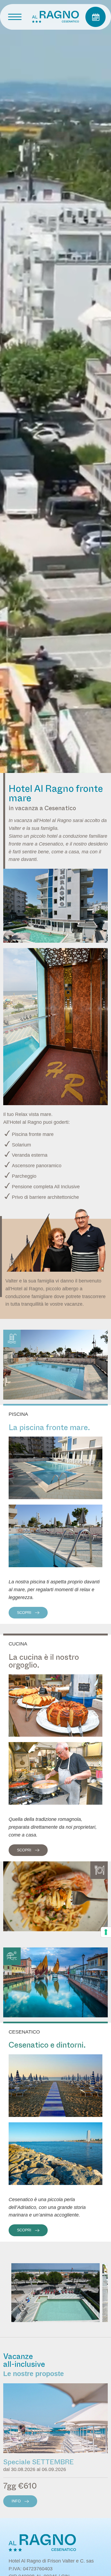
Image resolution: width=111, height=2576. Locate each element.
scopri (25, 1613)
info (17, 2501)
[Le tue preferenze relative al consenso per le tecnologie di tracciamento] (106, 1932)
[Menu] (15, 17)
